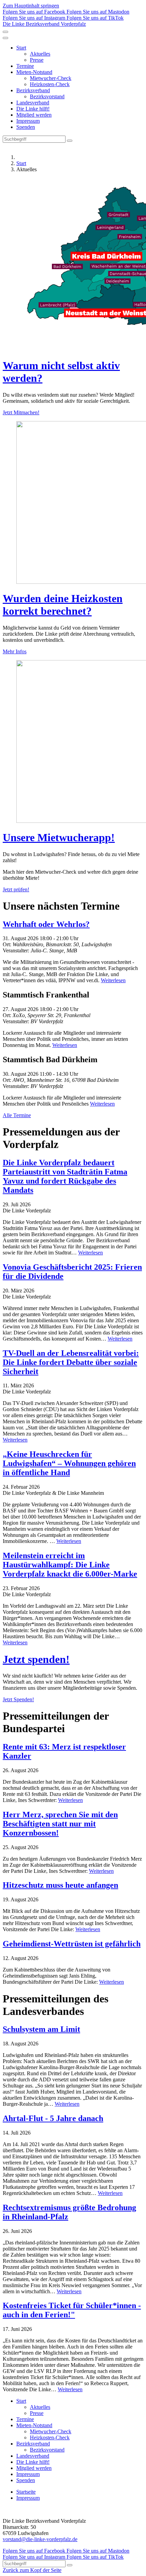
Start (21, 48)
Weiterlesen (113, 980)
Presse (37, 60)
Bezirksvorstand (47, 96)
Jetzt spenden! (36, 1659)
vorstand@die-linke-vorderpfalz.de (40, 2539)
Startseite (26, 2492)
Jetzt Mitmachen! (21, 412)
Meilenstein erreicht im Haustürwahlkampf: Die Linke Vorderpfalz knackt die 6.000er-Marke (70, 1565)
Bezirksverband (33, 90)
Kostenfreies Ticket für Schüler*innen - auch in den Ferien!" (72, 2310)
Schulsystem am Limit (41, 2029)
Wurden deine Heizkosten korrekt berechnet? (63, 605)
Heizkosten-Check (50, 84)
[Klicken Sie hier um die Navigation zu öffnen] (5, 38)
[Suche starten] (70, 141)
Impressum (28, 121)
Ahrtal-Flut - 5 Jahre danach (53, 2118)
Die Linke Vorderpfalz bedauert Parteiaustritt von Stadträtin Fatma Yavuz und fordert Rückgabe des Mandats (65, 1176)
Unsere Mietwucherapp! (59, 837)
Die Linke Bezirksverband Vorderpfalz (44, 24)
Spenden (26, 127)
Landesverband (33, 103)
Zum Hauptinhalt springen (31, 6)
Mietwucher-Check (51, 78)
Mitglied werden (34, 115)
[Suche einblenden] (5, 32)
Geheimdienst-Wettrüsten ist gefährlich (72, 1944)
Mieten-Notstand (34, 72)
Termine (25, 66)
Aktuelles (40, 54)
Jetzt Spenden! (18, 1699)
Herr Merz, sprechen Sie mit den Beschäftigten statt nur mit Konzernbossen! (60, 1824)
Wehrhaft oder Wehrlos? (46, 924)
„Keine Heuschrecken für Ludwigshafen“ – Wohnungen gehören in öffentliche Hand (69, 1463)
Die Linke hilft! (33, 109)
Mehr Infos (15, 651)
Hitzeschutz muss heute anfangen (60, 1885)
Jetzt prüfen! (16, 889)
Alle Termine (17, 1115)
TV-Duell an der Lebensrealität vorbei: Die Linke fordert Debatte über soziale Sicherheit (71, 1362)
